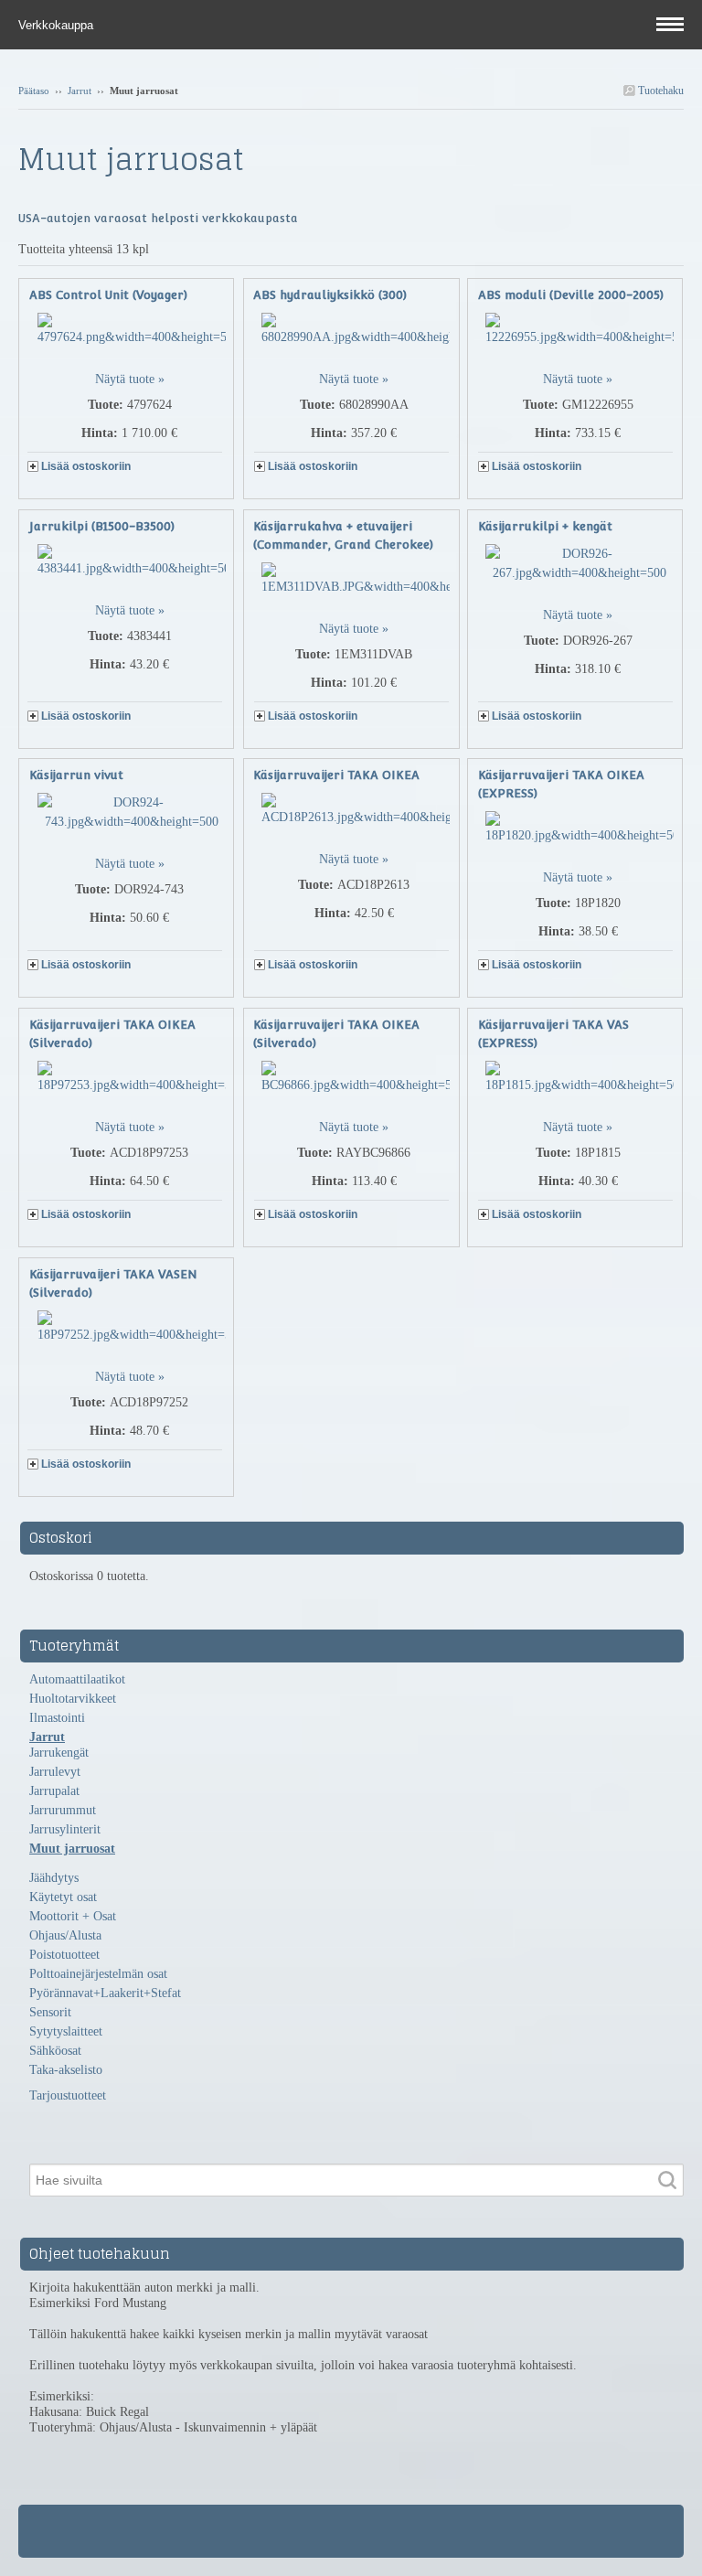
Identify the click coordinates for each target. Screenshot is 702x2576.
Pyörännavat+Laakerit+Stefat (105, 1993)
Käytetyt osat (63, 1897)
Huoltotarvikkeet (73, 1699)
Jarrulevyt (55, 1772)
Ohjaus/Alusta (65, 1935)
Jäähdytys (54, 1878)
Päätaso (34, 91)
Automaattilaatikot (77, 1679)
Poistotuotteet (64, 1955)
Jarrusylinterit (65, 1829)
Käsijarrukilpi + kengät (545, 526)
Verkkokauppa (58, 25)
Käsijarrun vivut (76, 775)
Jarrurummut (63, 1810)
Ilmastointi (57, 1718)
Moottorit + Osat (73, 1916)
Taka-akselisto (66, 2070)
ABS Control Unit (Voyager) (108, 295)
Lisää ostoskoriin (86, 466)
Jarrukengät (59, 1753)
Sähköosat (55, 2051)
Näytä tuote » (130, 379)
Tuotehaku (659, 91)
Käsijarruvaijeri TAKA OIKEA (336, 775)
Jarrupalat (54, 1791)
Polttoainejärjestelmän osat (98, 1974)
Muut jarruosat (72, 1849)
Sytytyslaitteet (66, 2031)
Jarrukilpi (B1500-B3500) (102, 526)
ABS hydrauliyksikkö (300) (330, 295)
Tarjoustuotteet (68, 2095)
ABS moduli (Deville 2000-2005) (571, 295)
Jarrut (80, 91)
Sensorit (50, 2012)
